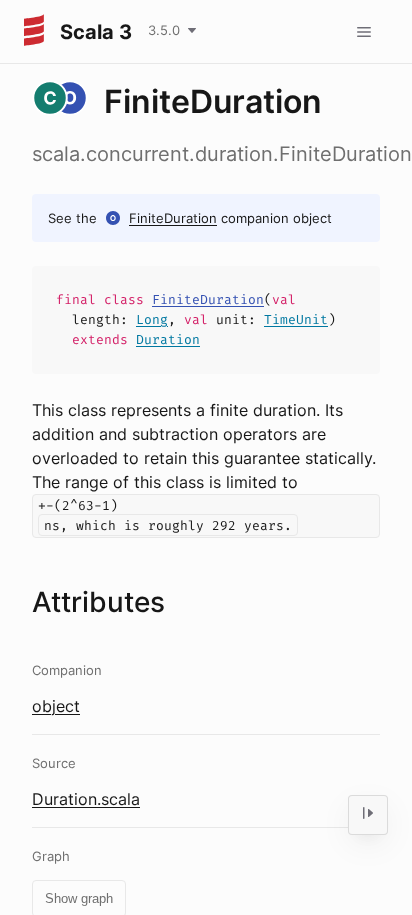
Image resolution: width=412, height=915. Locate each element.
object (56, 706)
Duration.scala (86, 799)
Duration (168, 339)
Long (152, 319)
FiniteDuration (173, 218)
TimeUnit (296, 319)
